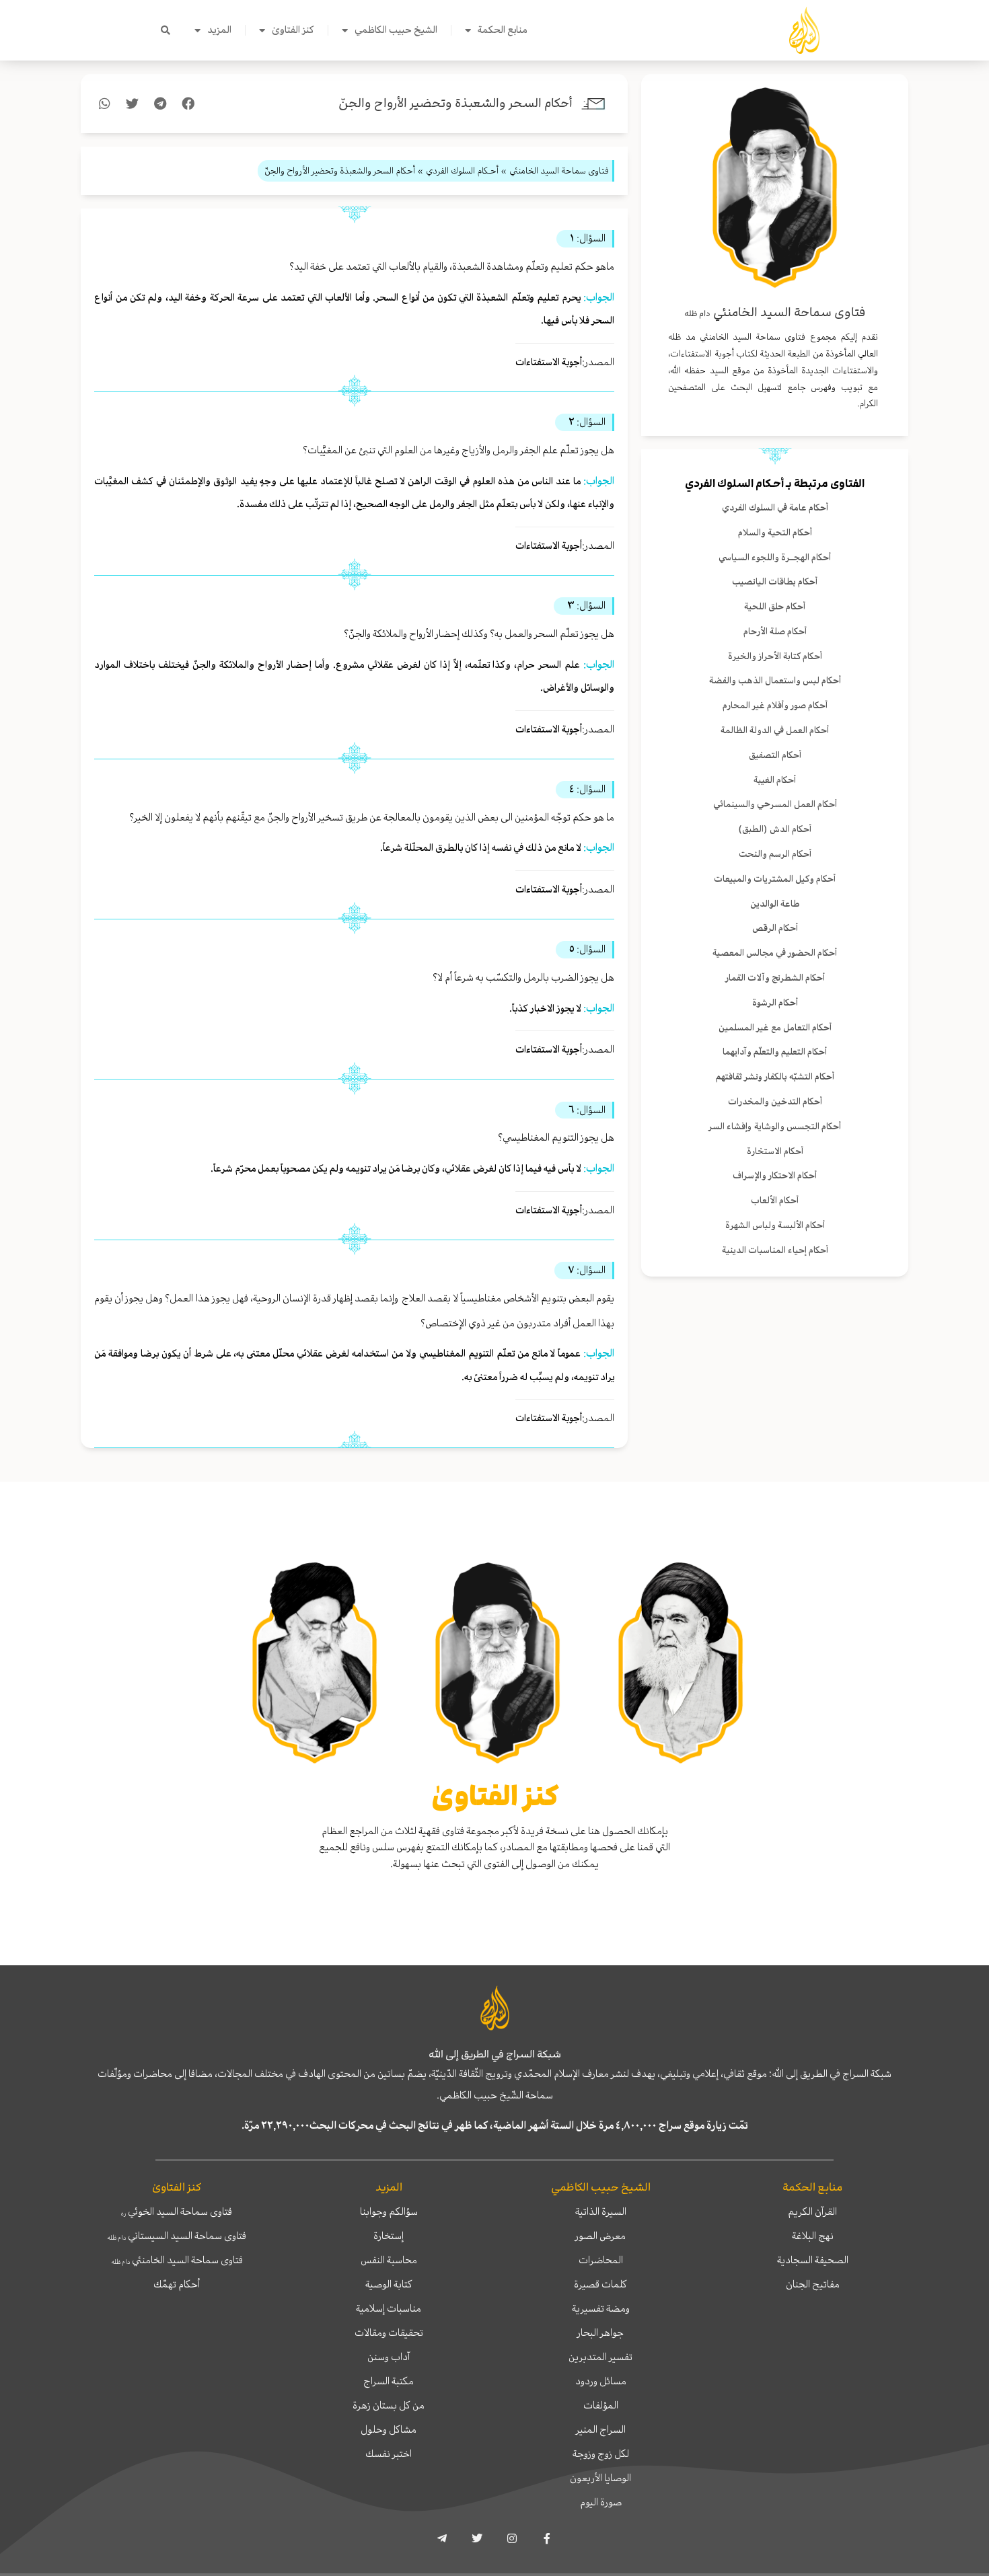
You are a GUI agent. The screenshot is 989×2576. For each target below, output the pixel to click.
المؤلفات (601, 2405)
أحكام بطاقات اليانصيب (775, 581)
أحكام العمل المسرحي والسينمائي (775, 804)
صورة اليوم (601, 2502)
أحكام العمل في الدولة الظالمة (775, 730)
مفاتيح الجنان (813, 2284)
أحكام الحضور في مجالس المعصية (775, 953)
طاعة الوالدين (775, 904)
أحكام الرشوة (775, 1002)
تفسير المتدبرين (600, 2357)
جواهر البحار (600, 2333)
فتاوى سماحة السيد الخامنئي (177, 2260)
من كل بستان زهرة (389, 2405)
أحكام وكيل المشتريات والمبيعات (775, 879)
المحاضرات (601, 2260)
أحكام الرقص (775, 928)
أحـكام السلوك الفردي (734, 484)
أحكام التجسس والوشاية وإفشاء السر (775, 1126)
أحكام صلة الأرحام (775, 631)
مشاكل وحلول (389, 2429)
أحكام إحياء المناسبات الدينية (775, 1250)
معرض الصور (600, 2236)
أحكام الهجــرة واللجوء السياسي (775, 557)
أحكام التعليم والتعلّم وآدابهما (775, 1052)
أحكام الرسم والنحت (775, 854)
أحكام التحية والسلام (775, 532)
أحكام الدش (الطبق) (775, 829)
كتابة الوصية (389, 2284)
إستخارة (389, 2236)
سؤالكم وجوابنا (389, 2211)
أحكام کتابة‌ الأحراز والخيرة (775, 656)
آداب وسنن (389, 2357)
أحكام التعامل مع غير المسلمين (775, 1027)
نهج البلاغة (813, 2236)
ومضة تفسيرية (601, 2308)
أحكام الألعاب (775, 1200)
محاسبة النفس (389, 2260)
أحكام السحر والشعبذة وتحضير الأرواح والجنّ (455, 103)
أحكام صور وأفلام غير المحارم (775, 705)
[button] (166, 30)
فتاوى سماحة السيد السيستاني (177, 2236)
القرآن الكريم (812, 2211)
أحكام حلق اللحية (775, 606)
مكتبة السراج (389, 2381)
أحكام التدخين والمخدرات (775, 1101)
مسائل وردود (601, 2381)
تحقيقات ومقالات (389, 2333)
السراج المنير (601, 2429)
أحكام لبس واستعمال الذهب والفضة (775, 680)
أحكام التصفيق (775, 755)
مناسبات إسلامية (389, 2308)
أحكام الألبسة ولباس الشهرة (775, 1225)
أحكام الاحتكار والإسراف (775, 1175)
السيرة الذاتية (601, 2211)
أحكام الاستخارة (775, 1151)
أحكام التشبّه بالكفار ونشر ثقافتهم (775, 1076)
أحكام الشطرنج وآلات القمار (775, 978)
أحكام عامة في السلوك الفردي (775, 507)
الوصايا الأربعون (600, 2478)
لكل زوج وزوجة (601, 2454)
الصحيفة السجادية (813, 2260)
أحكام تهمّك (177, 2284)
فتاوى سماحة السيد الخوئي (177, 2211)
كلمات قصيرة (600, 2284)
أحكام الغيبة (775, 780)
